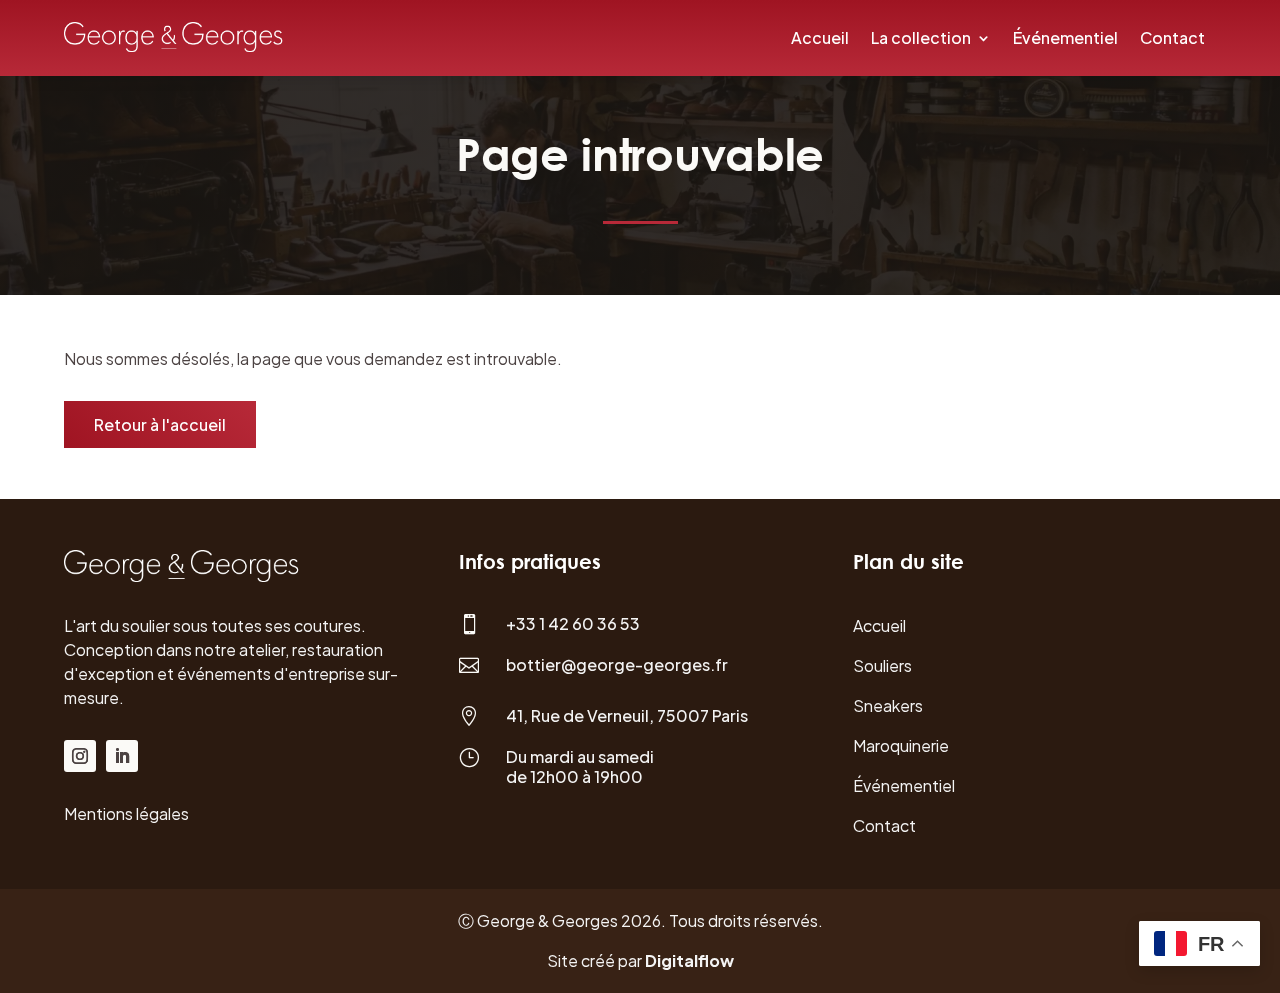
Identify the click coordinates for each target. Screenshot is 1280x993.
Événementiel (1065, 37)
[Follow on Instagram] (80, 756)
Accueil (820, 37)
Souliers (882, 665)
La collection (921, 37)
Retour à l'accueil (160, 424)
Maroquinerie (901, 745)
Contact (1172, 37)
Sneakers (888, 705)
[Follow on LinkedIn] (122, 756)
